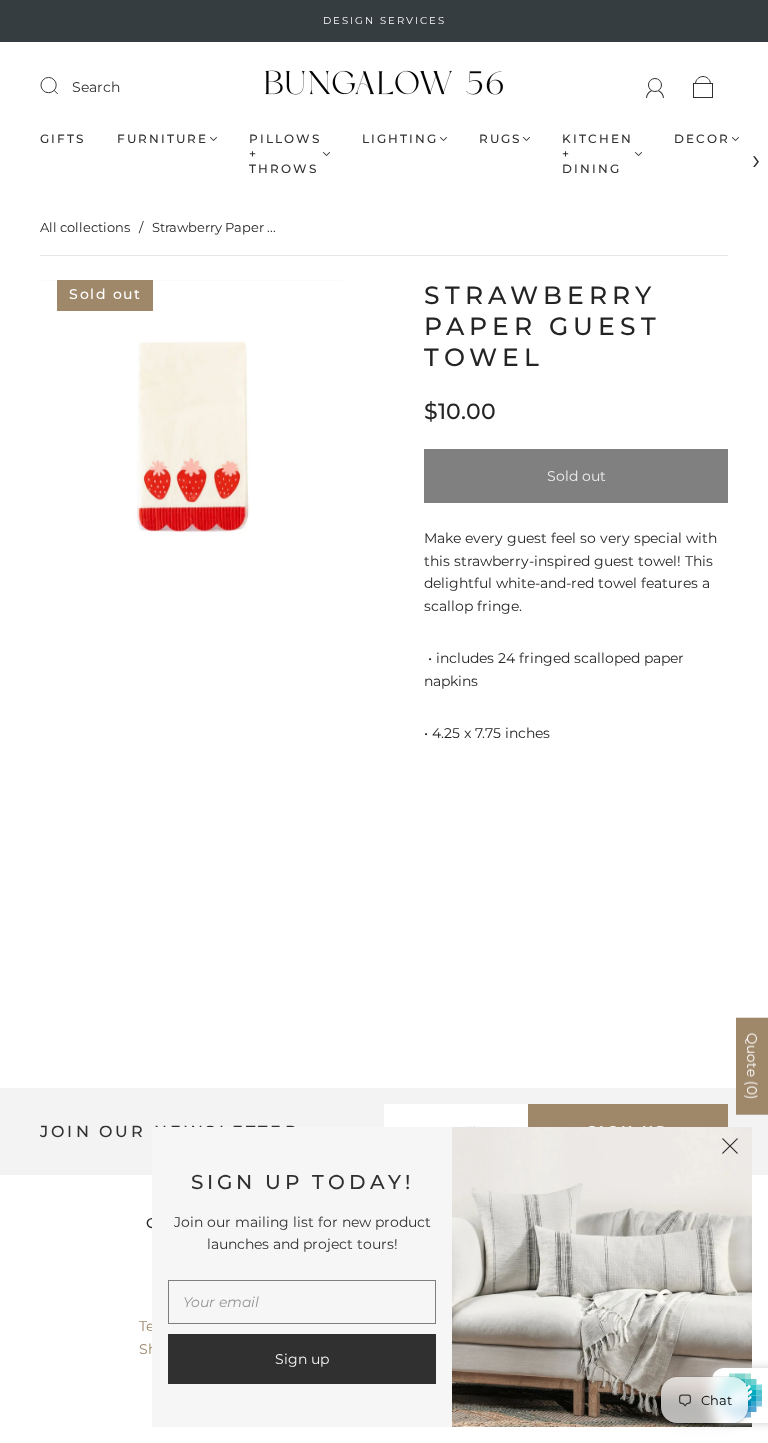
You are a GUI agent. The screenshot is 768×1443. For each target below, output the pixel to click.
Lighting (400, 138)
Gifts (62, 138)
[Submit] (62, 86)
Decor (702, 138)
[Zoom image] (192, 434)
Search (96, 87)
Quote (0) (752, 1066)
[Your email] (302, 1302)
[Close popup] (730, 1149)
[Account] (655, 87)
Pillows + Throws (285, 153)
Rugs (500, 138)
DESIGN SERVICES (384, 20)
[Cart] (703, 87)
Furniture (162, 138)
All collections (85, 227)
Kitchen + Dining (597, 153)
